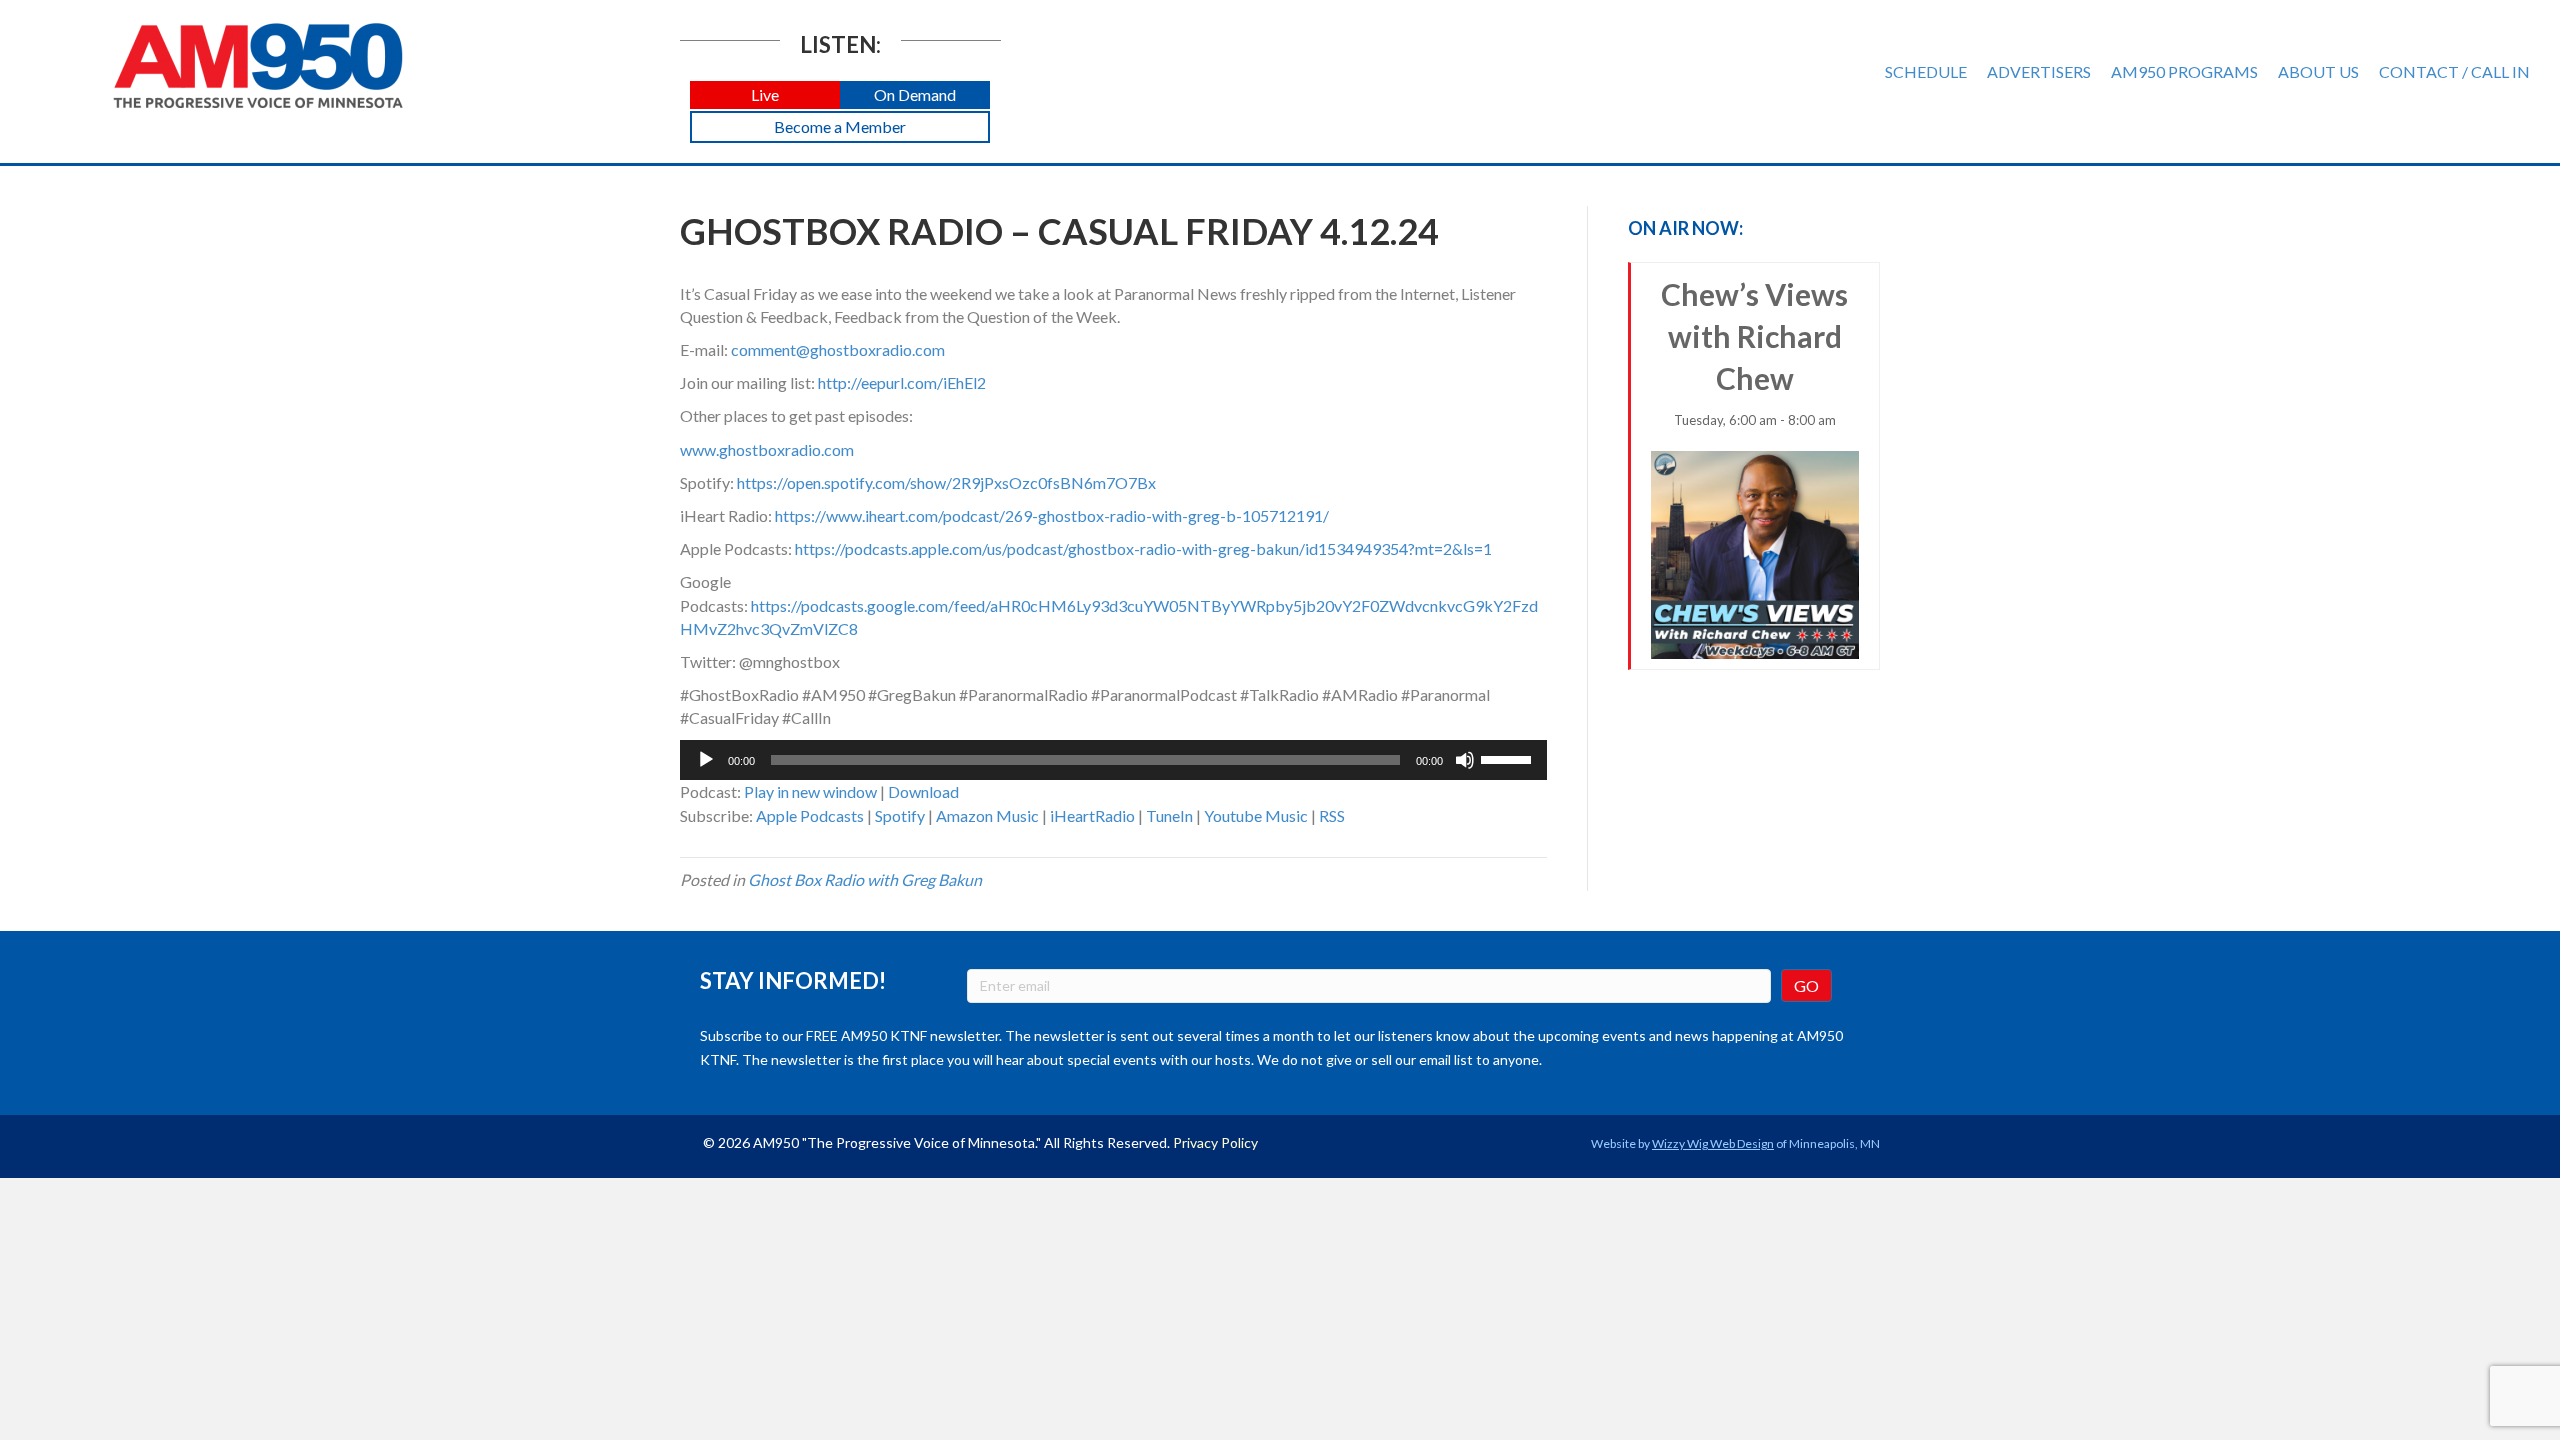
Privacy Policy (1215, 1142)
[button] (765, 95)
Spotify (900, 815)
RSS (1332, 815)
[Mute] (1465, 760)
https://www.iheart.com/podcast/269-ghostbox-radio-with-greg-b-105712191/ (1052, 515)
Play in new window (810, 791)
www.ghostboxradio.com (767, 449)
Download (923, 791)
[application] (1113, 760)
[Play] (706, 760)
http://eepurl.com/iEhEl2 (902, 382)
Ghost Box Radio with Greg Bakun (865, 879)
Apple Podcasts (810, 815)
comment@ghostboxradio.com (838, 349)
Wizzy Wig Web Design (1713, 1143)
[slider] (1509, 758)
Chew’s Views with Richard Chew (1754, 352)
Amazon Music (987, 815)
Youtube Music (1256, 815)
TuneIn (1169, 815)
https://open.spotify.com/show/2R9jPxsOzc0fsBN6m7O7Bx (946, 482)
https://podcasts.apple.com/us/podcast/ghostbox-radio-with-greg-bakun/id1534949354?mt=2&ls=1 (1143, 548)
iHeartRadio (1092, 815)
